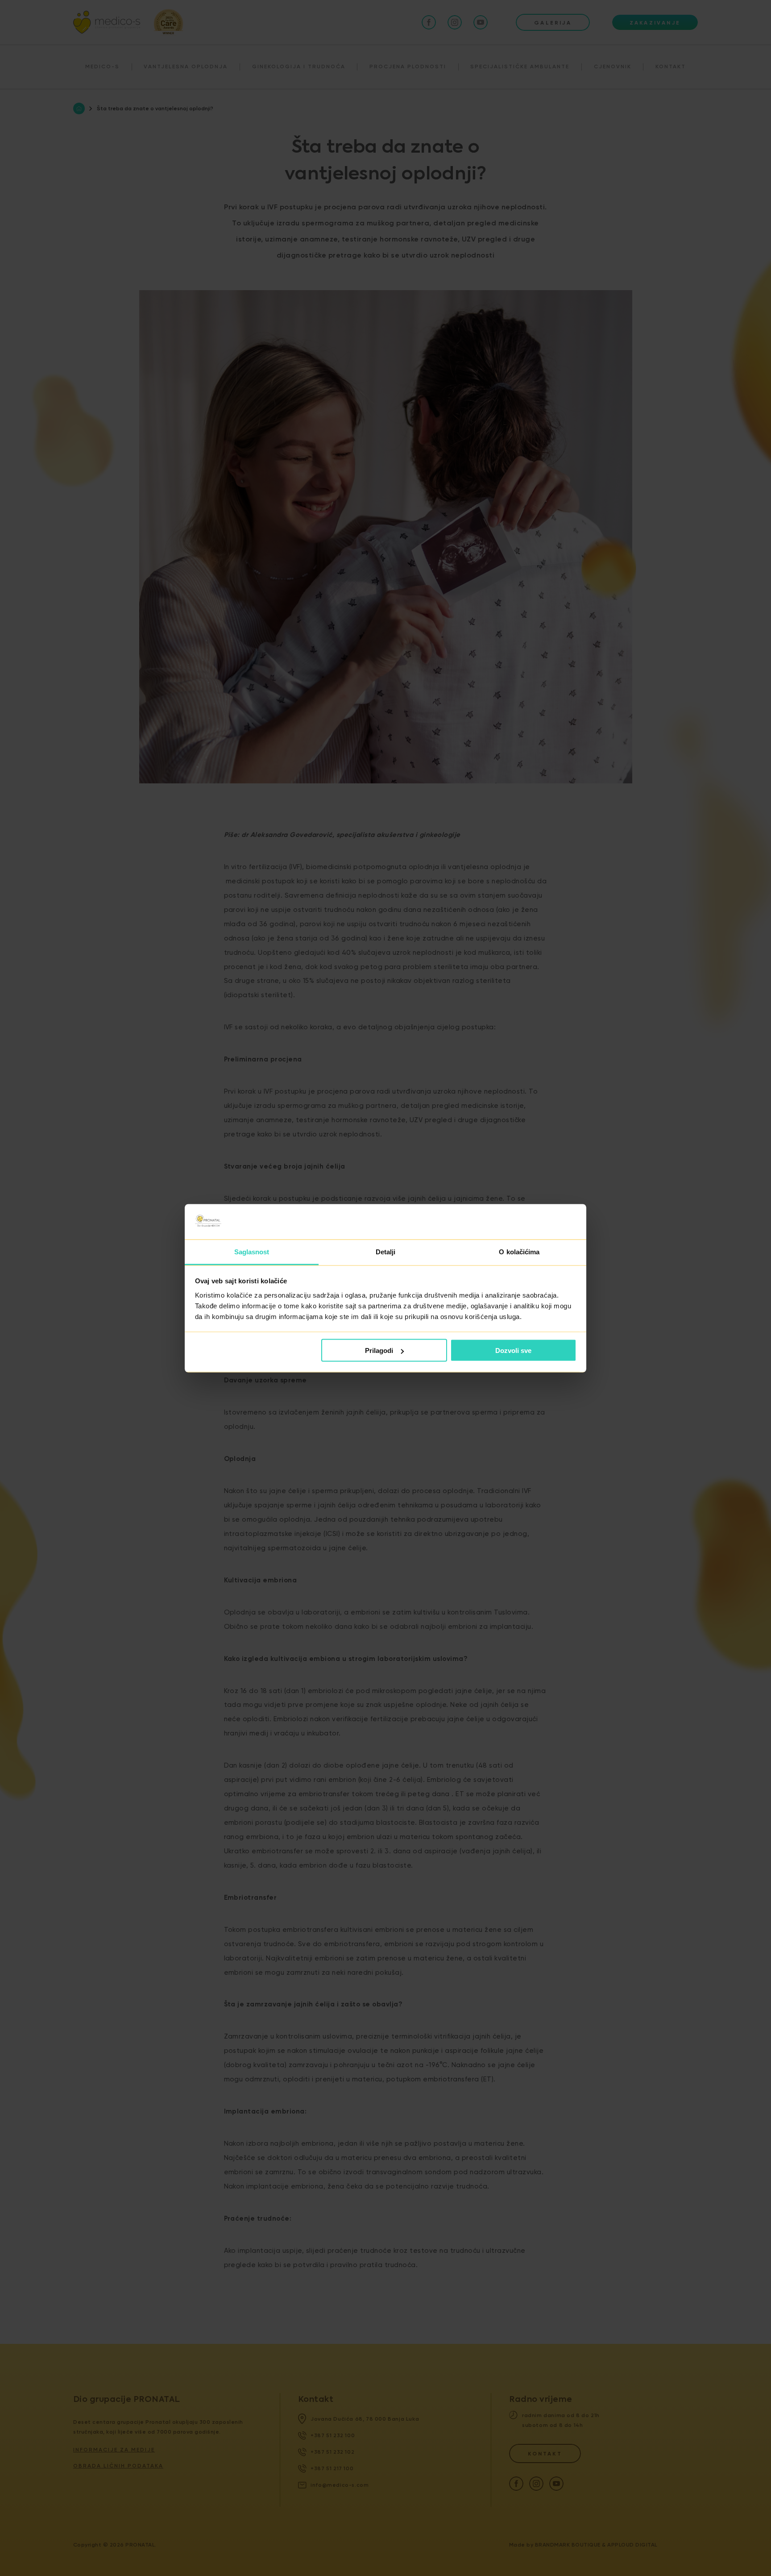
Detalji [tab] (386, 1251)
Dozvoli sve (513, 1350)
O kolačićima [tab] (519, 1251)
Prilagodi (379, 1350)
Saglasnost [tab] (252, 1251)
